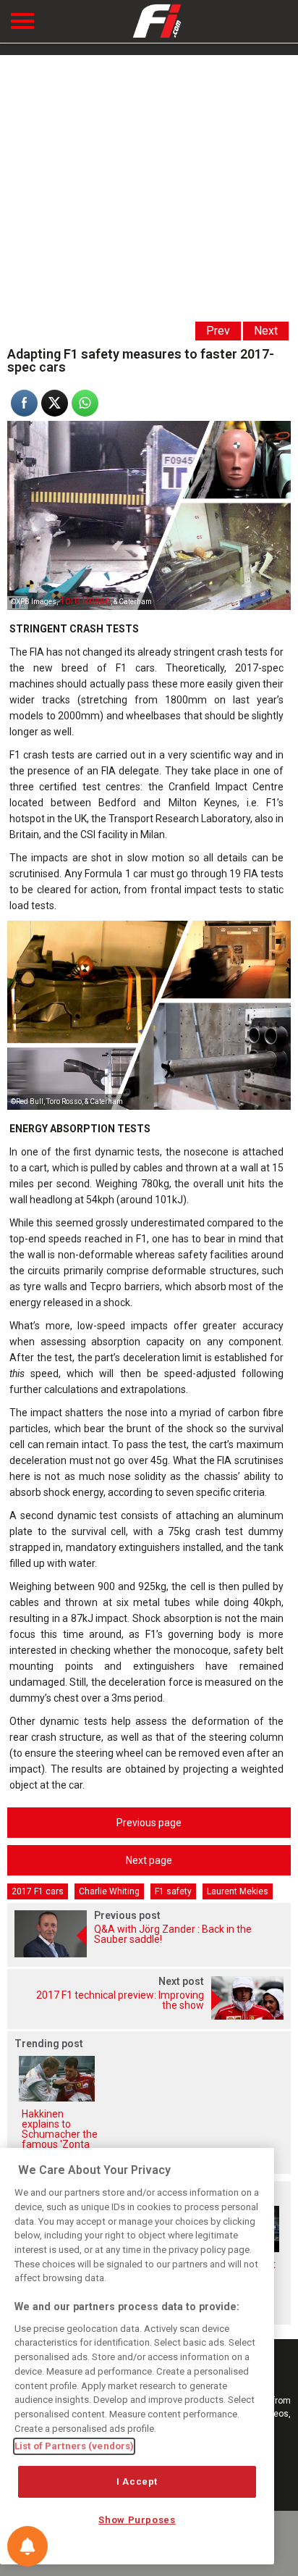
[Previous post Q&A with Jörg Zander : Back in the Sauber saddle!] (149, 1953)
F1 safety (173, 1891)
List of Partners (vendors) (74, 2446)
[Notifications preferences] (27, 2546)
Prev (218, 331)
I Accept (137, 2481)
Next (266, 331)
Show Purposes (137, 2520)
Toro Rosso (85, 601)
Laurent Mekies (238, 1891)
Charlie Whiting (109, 1891)
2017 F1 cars (38, 1891)
